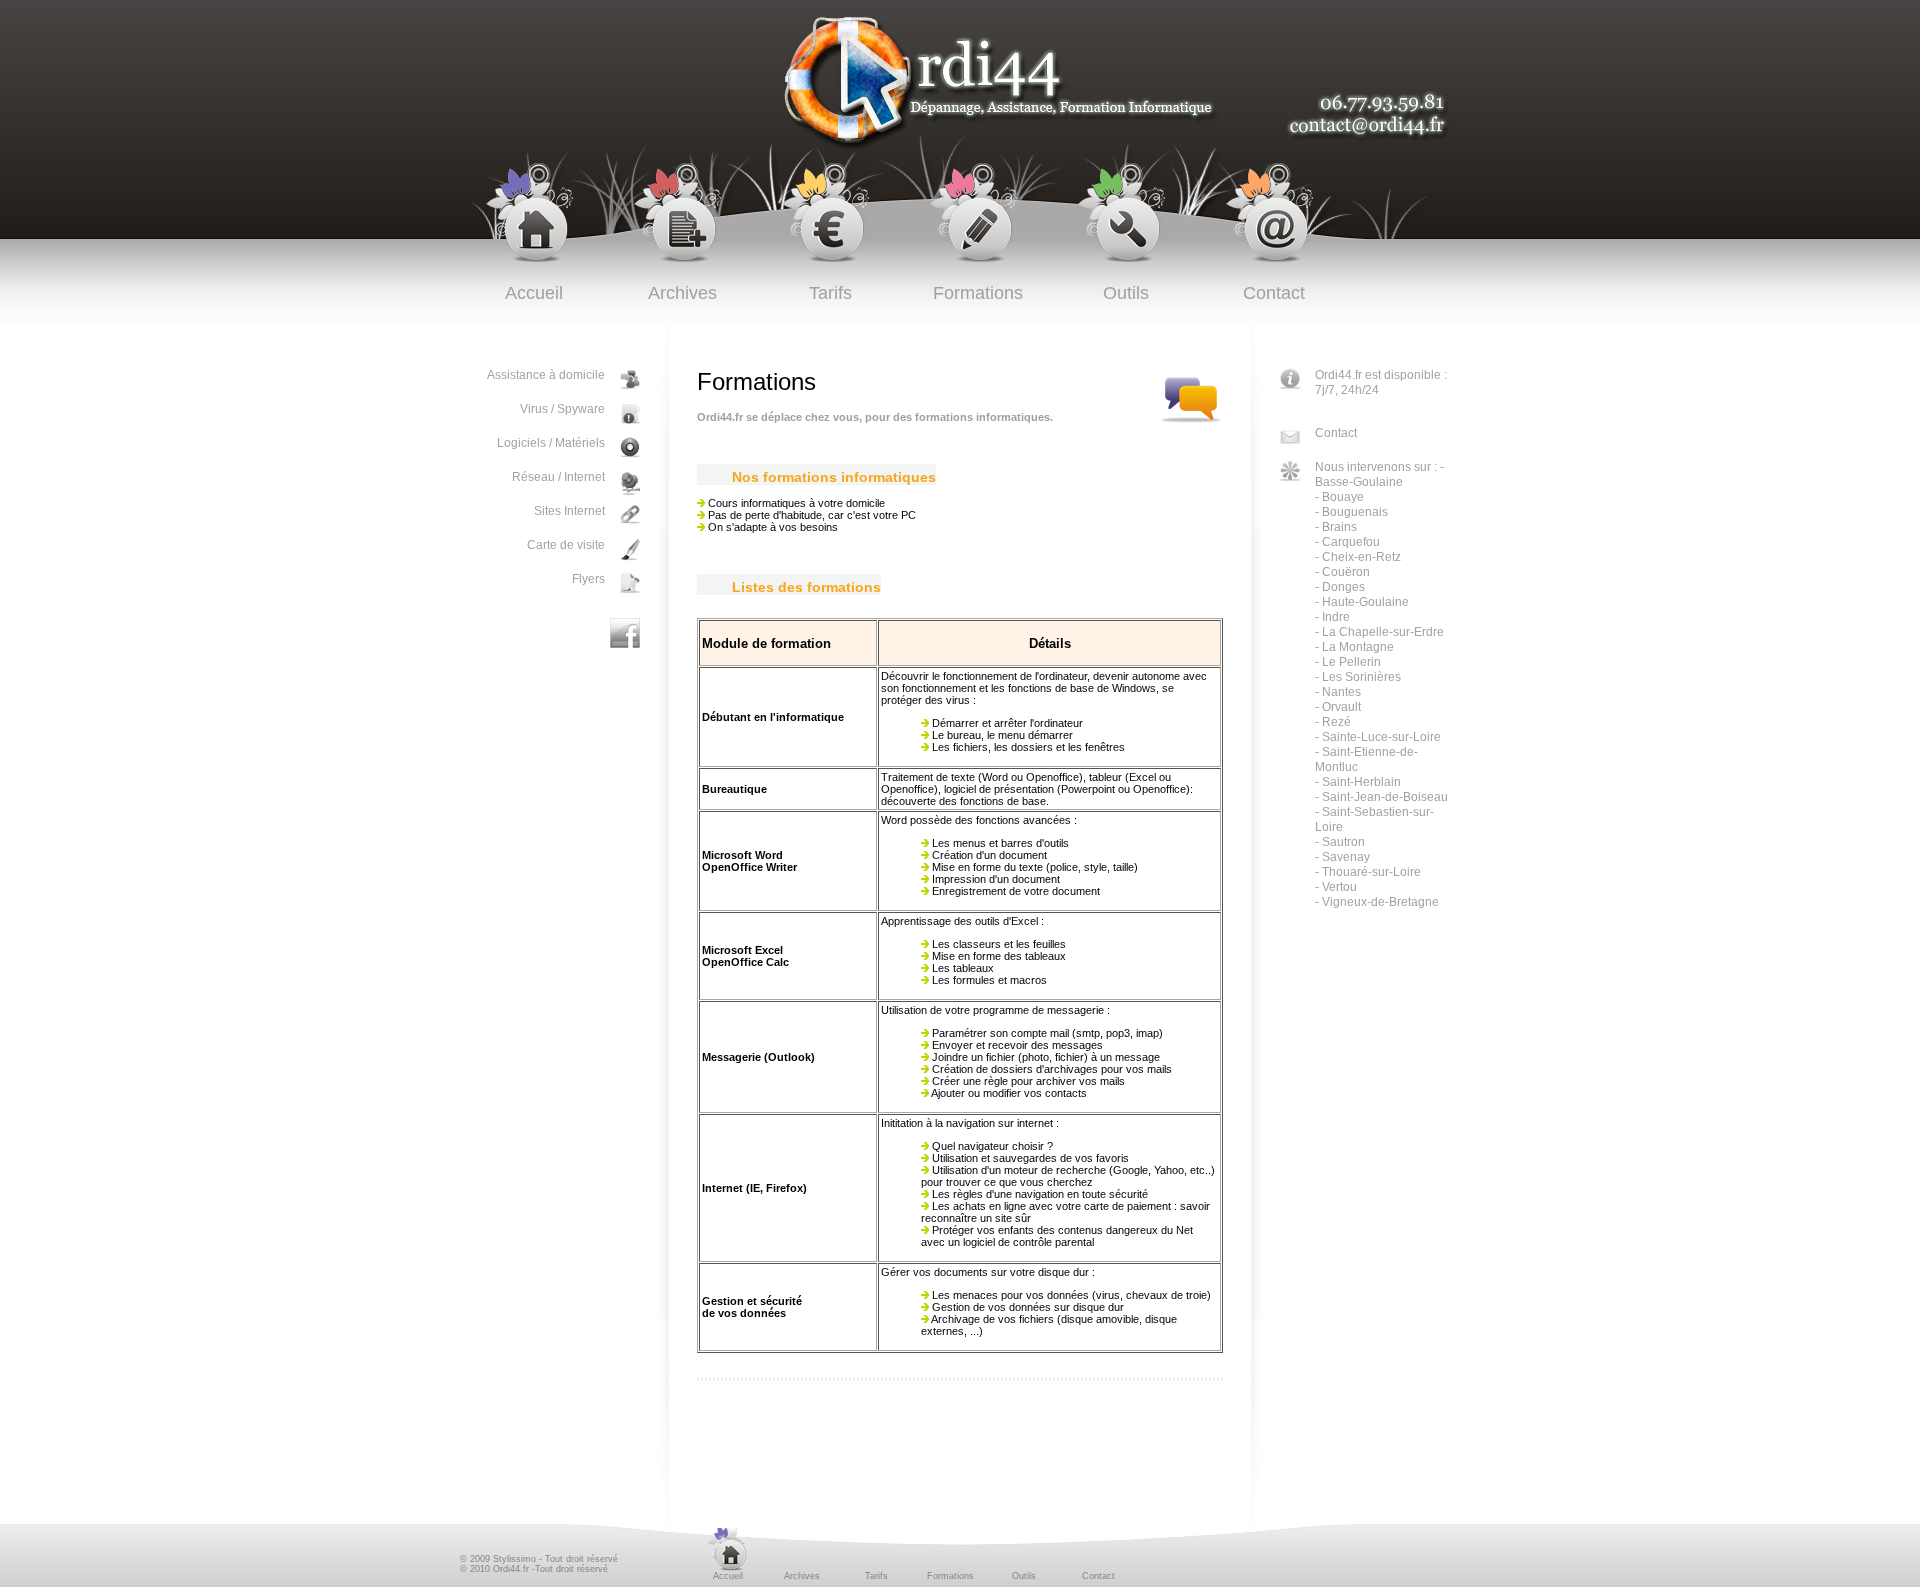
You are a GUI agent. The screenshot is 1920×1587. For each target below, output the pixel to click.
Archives (682, 293)
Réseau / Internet (558, 477)
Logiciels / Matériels (551, 443)
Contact (1274, 293)
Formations (978, 293)
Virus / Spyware (562, 409)
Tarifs (830, 293)
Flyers (588, 579)
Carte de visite (566, 545)
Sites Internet (569, 511)
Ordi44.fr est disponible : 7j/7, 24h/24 (1381, 382)
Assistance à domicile (546, 375)
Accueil (534, 293)
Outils (1126, 293)
